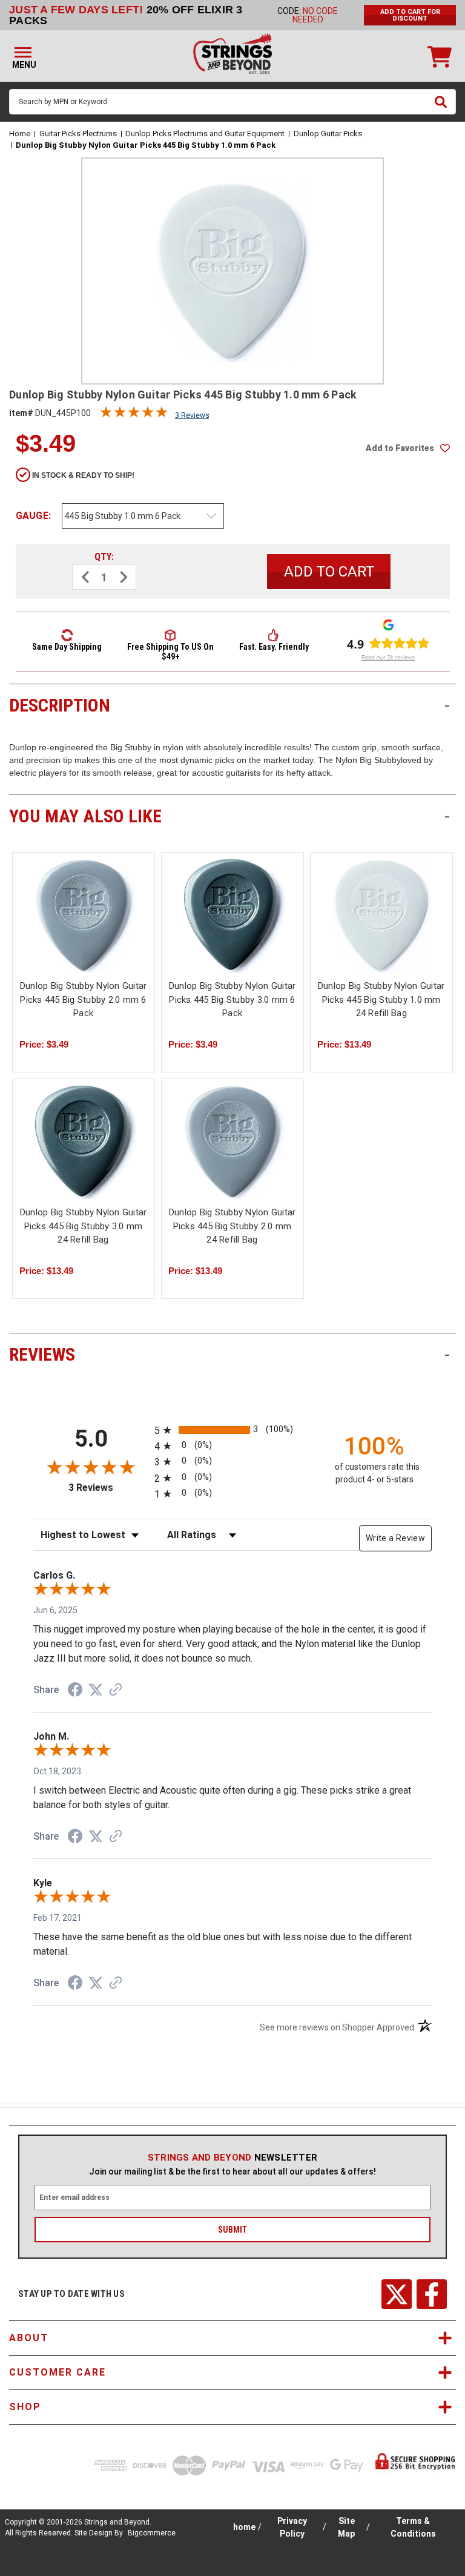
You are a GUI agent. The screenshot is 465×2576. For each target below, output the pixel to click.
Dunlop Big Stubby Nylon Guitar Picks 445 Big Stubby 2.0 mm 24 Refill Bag (232, 1226)
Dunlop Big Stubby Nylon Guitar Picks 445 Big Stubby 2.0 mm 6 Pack (84, 999)
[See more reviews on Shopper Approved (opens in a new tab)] (116, 1691)
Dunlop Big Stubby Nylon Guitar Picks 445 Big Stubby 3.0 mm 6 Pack (232, 999)
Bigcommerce (152, 2533)
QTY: (104, 557)
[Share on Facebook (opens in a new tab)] (75, 1691)
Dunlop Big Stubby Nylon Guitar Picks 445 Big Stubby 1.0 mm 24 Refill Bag (381, 999)
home (244, 2527)
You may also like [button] (229, 816)
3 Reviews (192, 415)
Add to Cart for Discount (410, 15)
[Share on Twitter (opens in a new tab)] (96, 1690)
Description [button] (229, 705)
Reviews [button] (229, 1354)
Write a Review (395, 1538)
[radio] (232, 1430)
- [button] (447, 705)
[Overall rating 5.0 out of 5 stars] (134, 415)
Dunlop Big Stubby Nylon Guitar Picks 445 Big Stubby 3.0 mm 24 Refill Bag (84, 1226)
